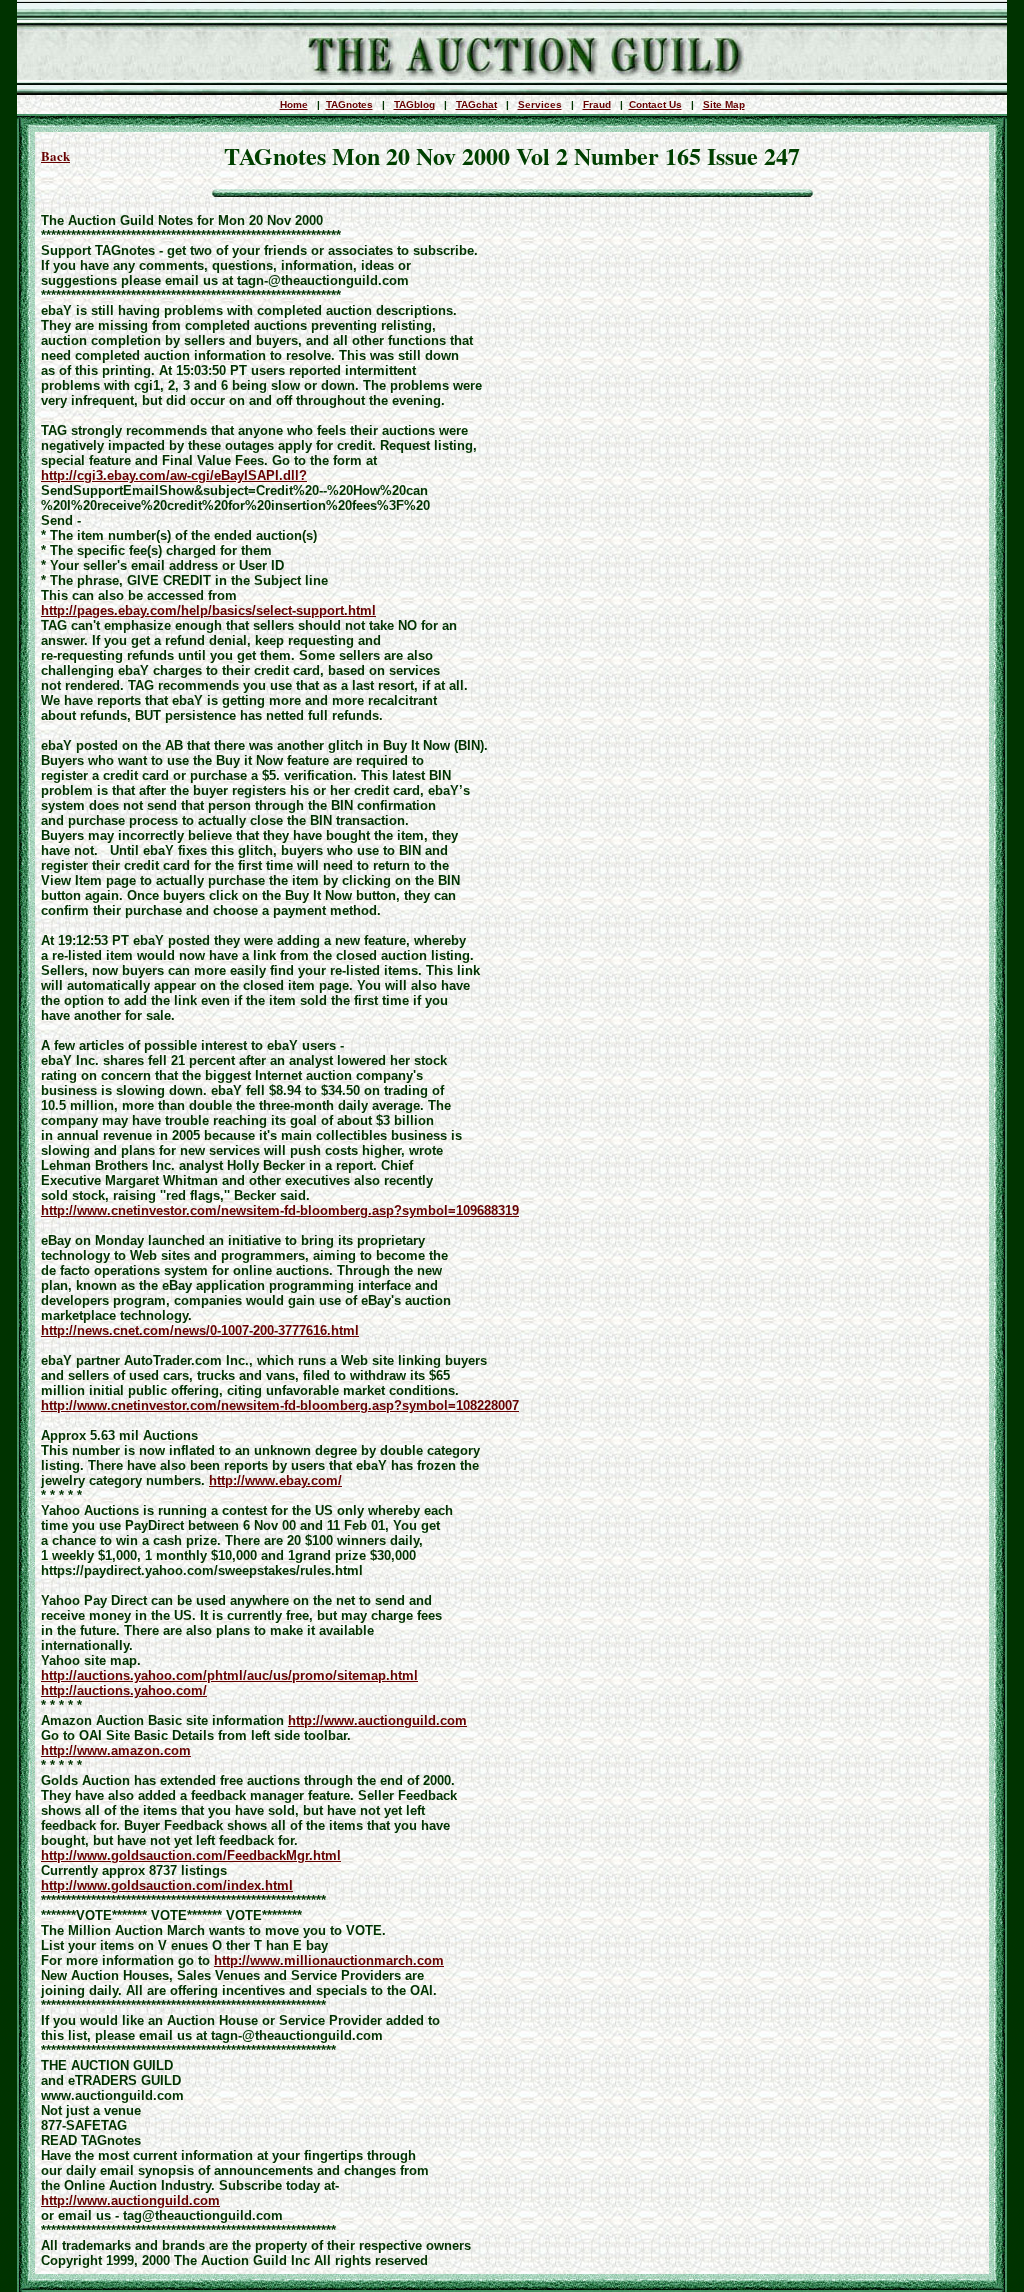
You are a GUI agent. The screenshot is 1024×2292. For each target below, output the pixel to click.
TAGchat (476, 104)
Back (55, 155)
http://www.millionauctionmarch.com (329, 1960)
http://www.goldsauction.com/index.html (167, 1885)
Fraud (597, 104)
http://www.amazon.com (116, 1750)
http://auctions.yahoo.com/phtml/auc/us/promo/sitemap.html (229, 1675)
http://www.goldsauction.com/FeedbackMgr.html (191, 1855)
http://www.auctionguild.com (377, 1720)
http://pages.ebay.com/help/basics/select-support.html (208, 610)
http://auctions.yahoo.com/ (124, 1690)
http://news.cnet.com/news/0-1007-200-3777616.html (200, 1330)
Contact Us (655, 104)
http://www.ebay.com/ (275, 1480)
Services (540, 104)
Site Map (724, 104)
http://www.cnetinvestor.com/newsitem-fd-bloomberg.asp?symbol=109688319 (280, 1210)
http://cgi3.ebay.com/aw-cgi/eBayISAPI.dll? (174, 475)
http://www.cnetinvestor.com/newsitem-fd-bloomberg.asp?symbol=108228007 (280, 1405)
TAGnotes (349, 104)
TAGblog (414, 104)
